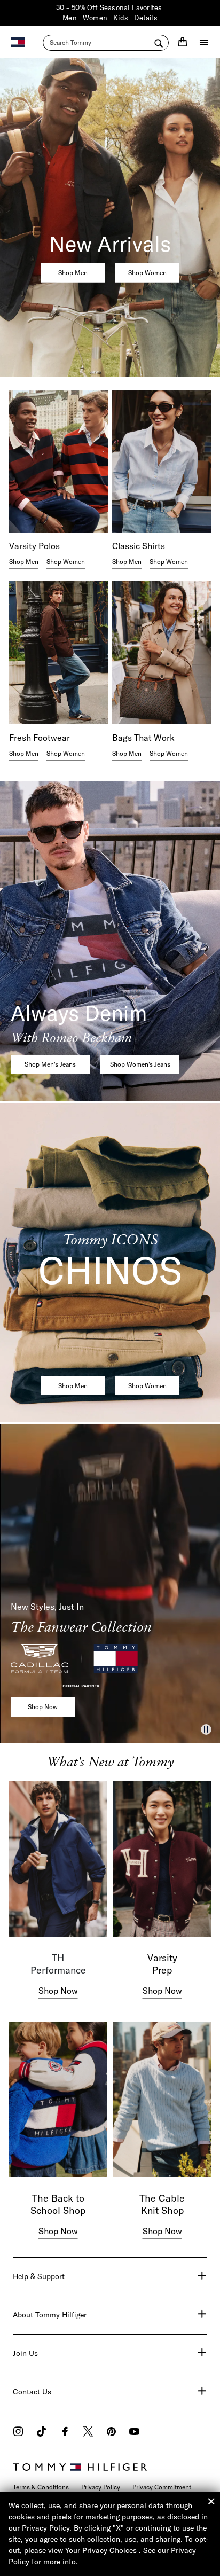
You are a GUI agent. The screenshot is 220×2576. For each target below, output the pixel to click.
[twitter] (88, 2433)
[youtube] (134, 2433)
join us (25, 2353)
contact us (32, 2392)
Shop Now (43, 1707)
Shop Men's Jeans (50, 1064)
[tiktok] (42, 2433)
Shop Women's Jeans (140, 1064)
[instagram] (18, 2433)
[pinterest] (111, 2433)
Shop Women (147, 273)
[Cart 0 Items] (183, 42)
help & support (39, 2276)
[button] (206, 1729)
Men (70, 18)
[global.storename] (18, 41)
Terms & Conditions (41, 2487)
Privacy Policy (101, 2487)
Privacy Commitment (162, 2487)
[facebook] (65, 2433)
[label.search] (106, 43)
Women (95, 18)
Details (146, 18)
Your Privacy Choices (101, 2550)
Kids (121, 18)
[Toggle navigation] (204, 42)
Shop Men (73, 273)
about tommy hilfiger (50, 2315)
